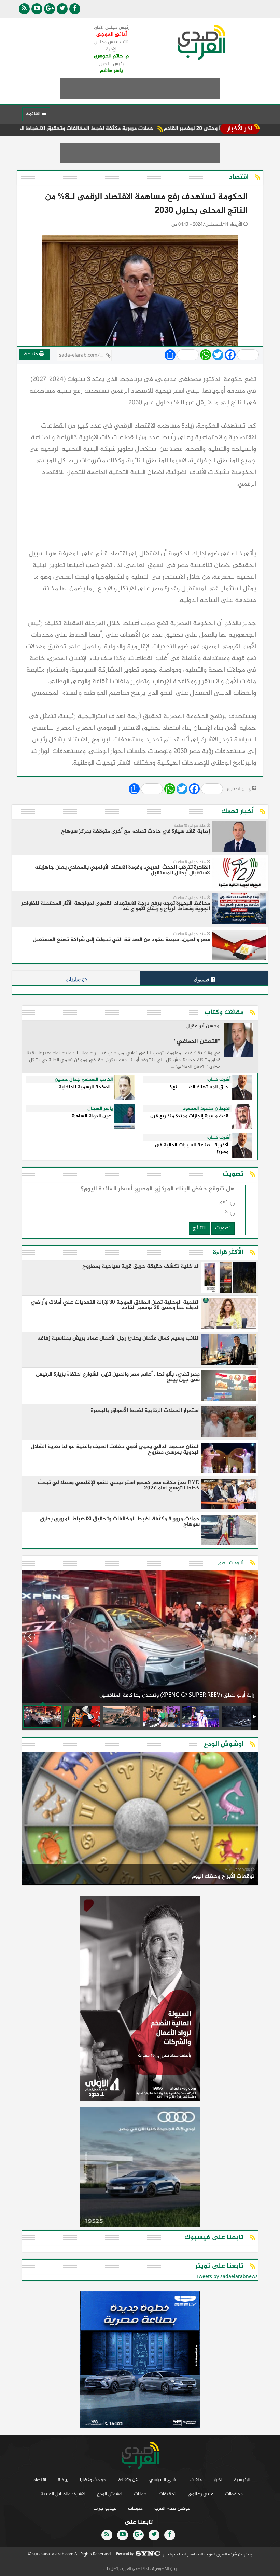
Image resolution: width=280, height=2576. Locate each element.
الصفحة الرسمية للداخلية (85, 1087)
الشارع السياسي (164, 2480)
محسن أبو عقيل (203, 1027)
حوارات (141, 2494)
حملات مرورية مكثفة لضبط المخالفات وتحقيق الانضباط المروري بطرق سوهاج (120, 129)
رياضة (63, 2480)
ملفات (196, 2480)
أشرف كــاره (219, 1080)
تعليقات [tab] (74, 980)
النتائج (199, 1228)
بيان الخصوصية (164, 2569)
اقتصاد (40, 2480)
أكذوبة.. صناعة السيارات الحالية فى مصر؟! (192, 1149)
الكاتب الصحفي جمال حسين (84, 1080)
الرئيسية (242, 2480)
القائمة (34, 114)
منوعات (135, 2508)
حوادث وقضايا (93, 2480)
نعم (223, 1204)
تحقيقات (167, 2494)
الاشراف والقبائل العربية (63, 2494)
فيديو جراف (105, 2508)
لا (226, 1213)
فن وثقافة (128, 2480)
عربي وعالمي (201, 2494)
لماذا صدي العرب (135, 2569)
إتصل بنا (112, 2569)
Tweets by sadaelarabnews (227, 2277)
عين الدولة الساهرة (91, 1116)
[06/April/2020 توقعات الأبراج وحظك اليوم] (140, 1819)
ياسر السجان (100, 1109)
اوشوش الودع (110, 2494)
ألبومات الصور (231, 1563)
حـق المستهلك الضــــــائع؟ (199, 1087)
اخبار (218, 2480)
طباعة (32, 354)
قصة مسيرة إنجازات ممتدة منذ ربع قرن (189, 1116)
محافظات (234, 2494)
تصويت (223, 1228)
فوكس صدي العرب (172, 2508)
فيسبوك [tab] (202, 980)
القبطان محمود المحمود (207, 1109)
